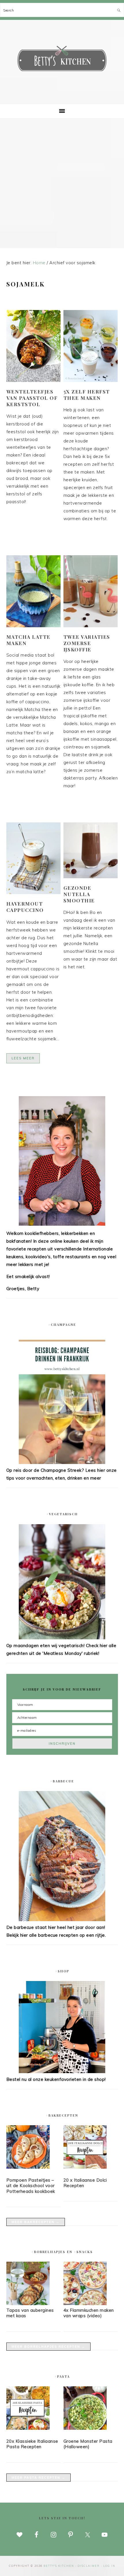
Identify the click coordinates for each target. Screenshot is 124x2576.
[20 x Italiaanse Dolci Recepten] (91, 2148)
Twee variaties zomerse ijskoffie (87, 643)
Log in (109, 2566)
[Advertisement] (62, 183)
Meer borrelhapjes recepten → (48, 2347)
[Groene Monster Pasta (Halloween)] (91, 2409)
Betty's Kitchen (62, 60)
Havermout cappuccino (25, 907)
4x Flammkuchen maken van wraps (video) (89, 2313)
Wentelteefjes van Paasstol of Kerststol (32, 398)
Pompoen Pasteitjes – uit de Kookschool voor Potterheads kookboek (31, 2186)
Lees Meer (23, 1058)
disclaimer (89, 2566)
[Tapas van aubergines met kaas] (28, 2304)
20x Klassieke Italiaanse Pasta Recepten (32, 2444)
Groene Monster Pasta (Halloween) (88, 2444)
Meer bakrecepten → (36, 2222)
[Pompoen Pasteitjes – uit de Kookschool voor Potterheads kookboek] (34, 2148)
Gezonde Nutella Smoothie (79, 894)
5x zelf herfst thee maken (87, 395)
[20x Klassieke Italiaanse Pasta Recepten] (34, 2409)
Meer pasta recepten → (38, 2478)
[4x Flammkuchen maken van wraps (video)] (85, 2304)
